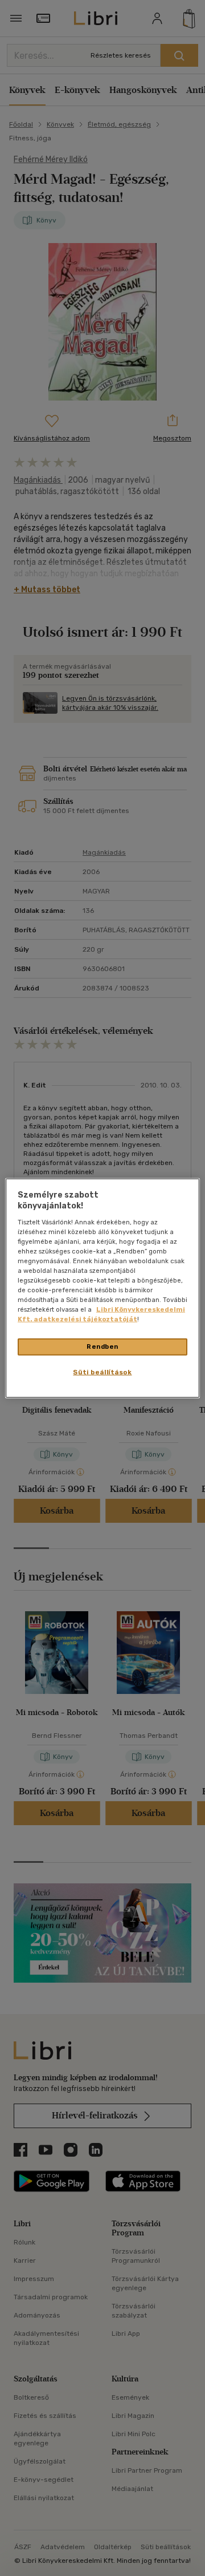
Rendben (102, 1346)
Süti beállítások (102, 1372)
